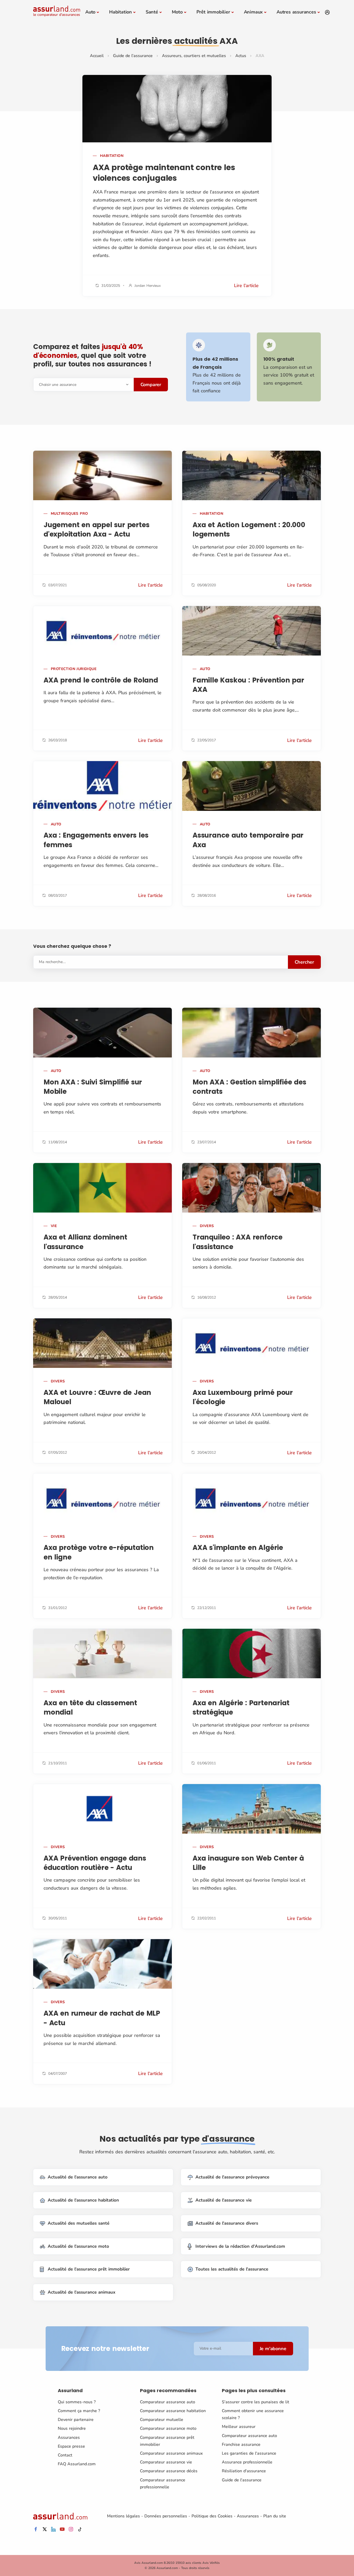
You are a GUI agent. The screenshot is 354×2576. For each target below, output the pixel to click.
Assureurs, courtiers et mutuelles (194, 56)
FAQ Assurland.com (77, 2464)
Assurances (69, 2438)
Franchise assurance (241, 2445)
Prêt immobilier (213, 12)
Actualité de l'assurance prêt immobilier (89, 2269)
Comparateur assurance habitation (173, 2411)
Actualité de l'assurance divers (227, 2223)
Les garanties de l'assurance (249, 2453)
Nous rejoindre (72, 2428)
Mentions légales (123, 2516)
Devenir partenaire (76, 2420)
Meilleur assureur (239, 2427)
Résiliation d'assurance (244, 2471)
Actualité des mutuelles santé (79, 2223)
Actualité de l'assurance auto (78, 2177)
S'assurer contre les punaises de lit (256, 2402)
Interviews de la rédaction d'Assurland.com (240, 2246)
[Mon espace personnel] (327, 12)
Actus (241, 56)
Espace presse (71, 2446)
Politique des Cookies (212, 2516)
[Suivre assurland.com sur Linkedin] (53, 2529)
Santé (152, 12)
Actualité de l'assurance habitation (83, 2200)
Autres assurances (296, 12)
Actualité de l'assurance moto (78, 2246)
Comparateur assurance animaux (171, 2453)
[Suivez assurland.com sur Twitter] (45, 2529)
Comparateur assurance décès (169, 2471)
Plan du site (275, 2516)
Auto (90, 12)
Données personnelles (166, 2516)
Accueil (97, 56)
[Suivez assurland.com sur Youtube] (62, 2529)
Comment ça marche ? (79, 2411)
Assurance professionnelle (247, 2462)
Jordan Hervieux (148, 286)
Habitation (121, 12)
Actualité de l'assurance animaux (82, 2292)
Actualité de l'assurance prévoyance (232, 2177)
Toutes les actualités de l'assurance (232, 2269)
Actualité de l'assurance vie (224, 2200)
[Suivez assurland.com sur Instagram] (71, 2529)
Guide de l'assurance (133, 56)
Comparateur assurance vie (166, 2462)
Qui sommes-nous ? (77, 2402)
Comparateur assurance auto (168, 2402)
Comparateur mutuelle (162, 2420)
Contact (65, 2455)
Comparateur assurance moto (168, 2428)
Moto (177, 12)
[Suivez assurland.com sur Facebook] (36, 2529)
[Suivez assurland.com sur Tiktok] (80, 2529)
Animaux (253, 12)
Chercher (304, 962)
